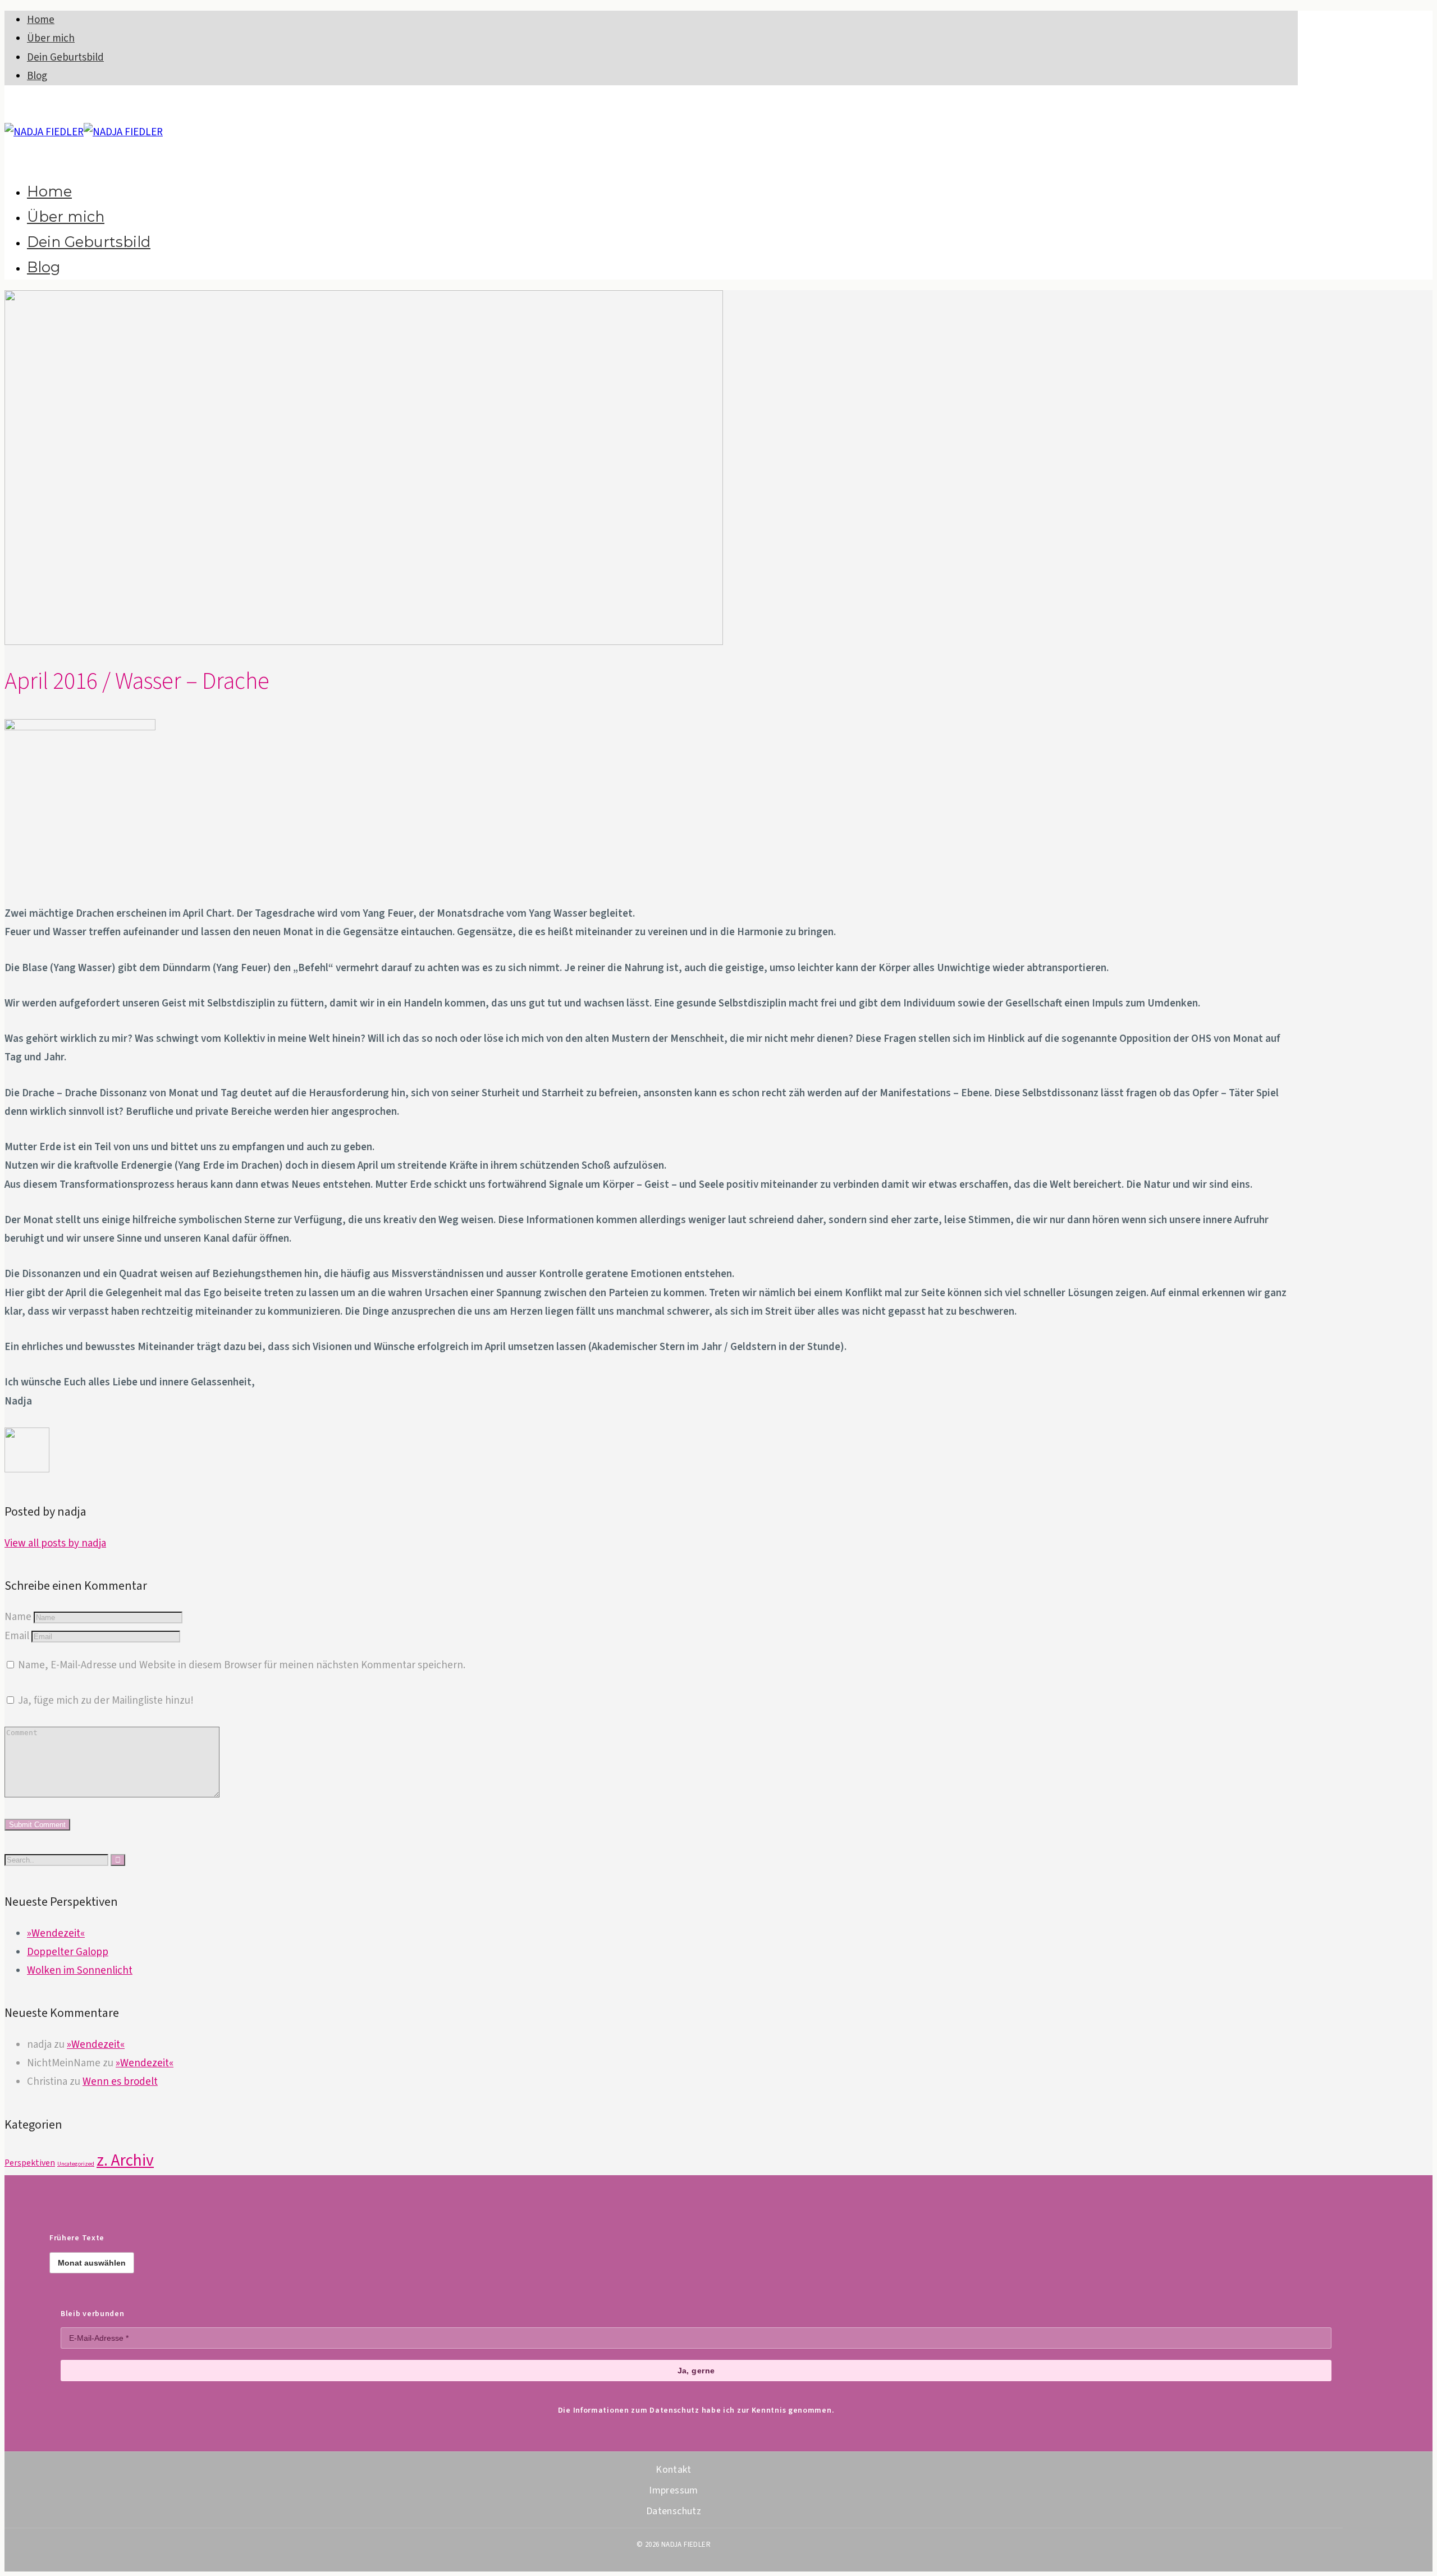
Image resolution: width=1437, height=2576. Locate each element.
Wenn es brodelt (120, 2082)
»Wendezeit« (56, 1934)
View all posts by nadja (55, 1543)
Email (17, 1636)
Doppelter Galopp (68, 1952)
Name (18, 1617)
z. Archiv (125, 2161)
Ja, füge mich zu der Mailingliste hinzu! (105, 1701)
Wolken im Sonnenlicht (80, 1971)
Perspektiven (30, 2163)
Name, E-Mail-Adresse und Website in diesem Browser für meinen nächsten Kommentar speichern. (242, 1665)
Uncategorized (76, 2164)
